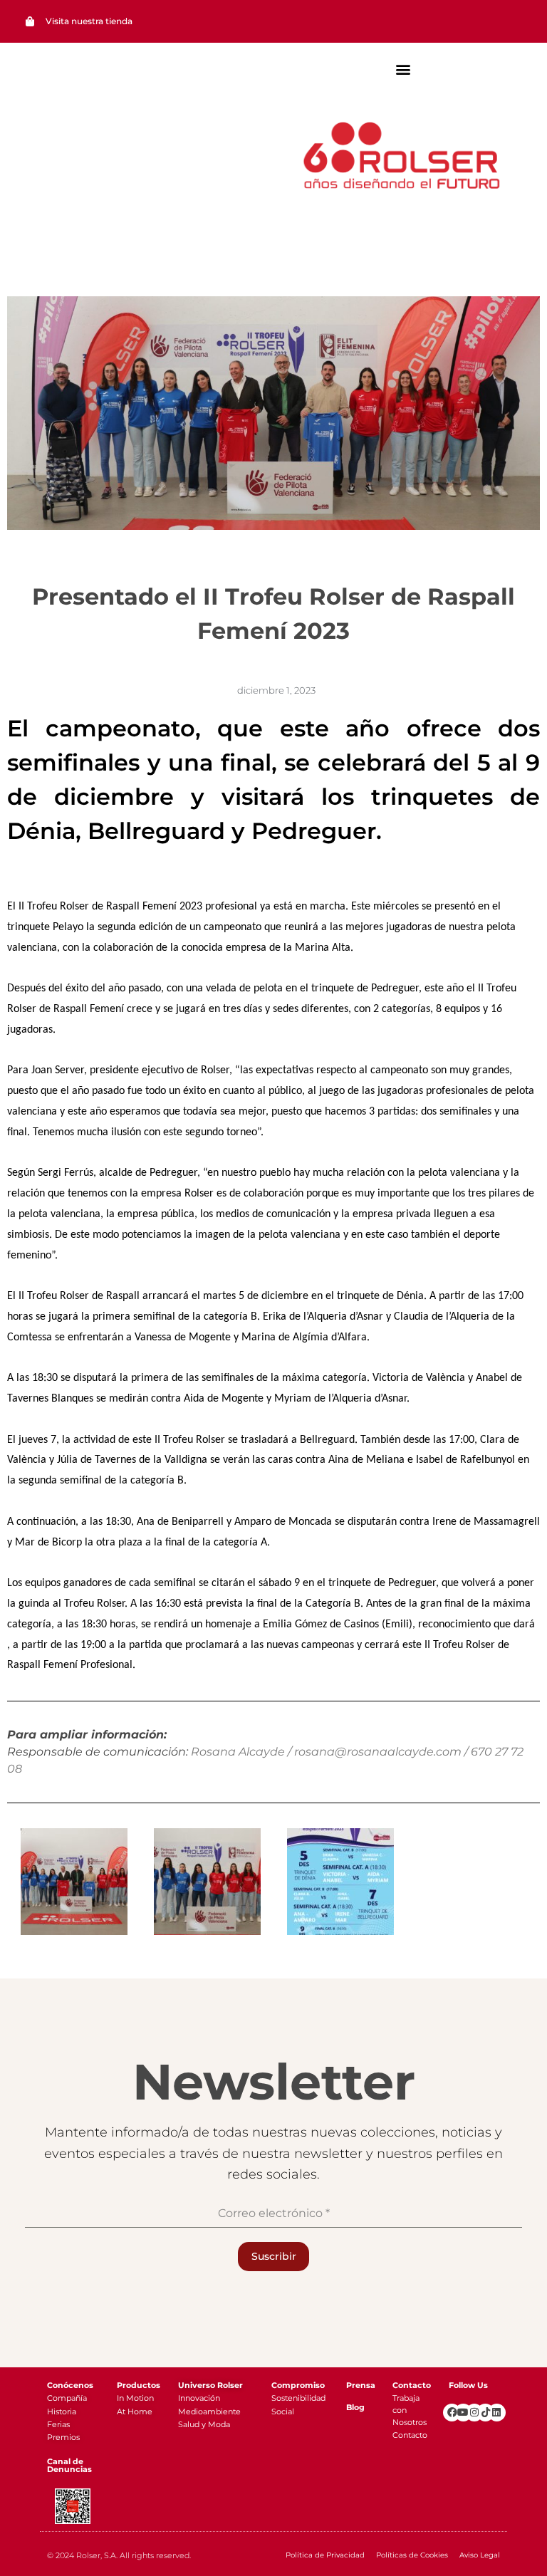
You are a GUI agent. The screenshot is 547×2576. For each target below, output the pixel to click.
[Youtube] (463, 2413)
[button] (403, 69)
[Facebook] (452, 2413)
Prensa (361, 2385)
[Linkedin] (497, 2413)
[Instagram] (475, 2413)
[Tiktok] (485, 2413)
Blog (355, 2407)
